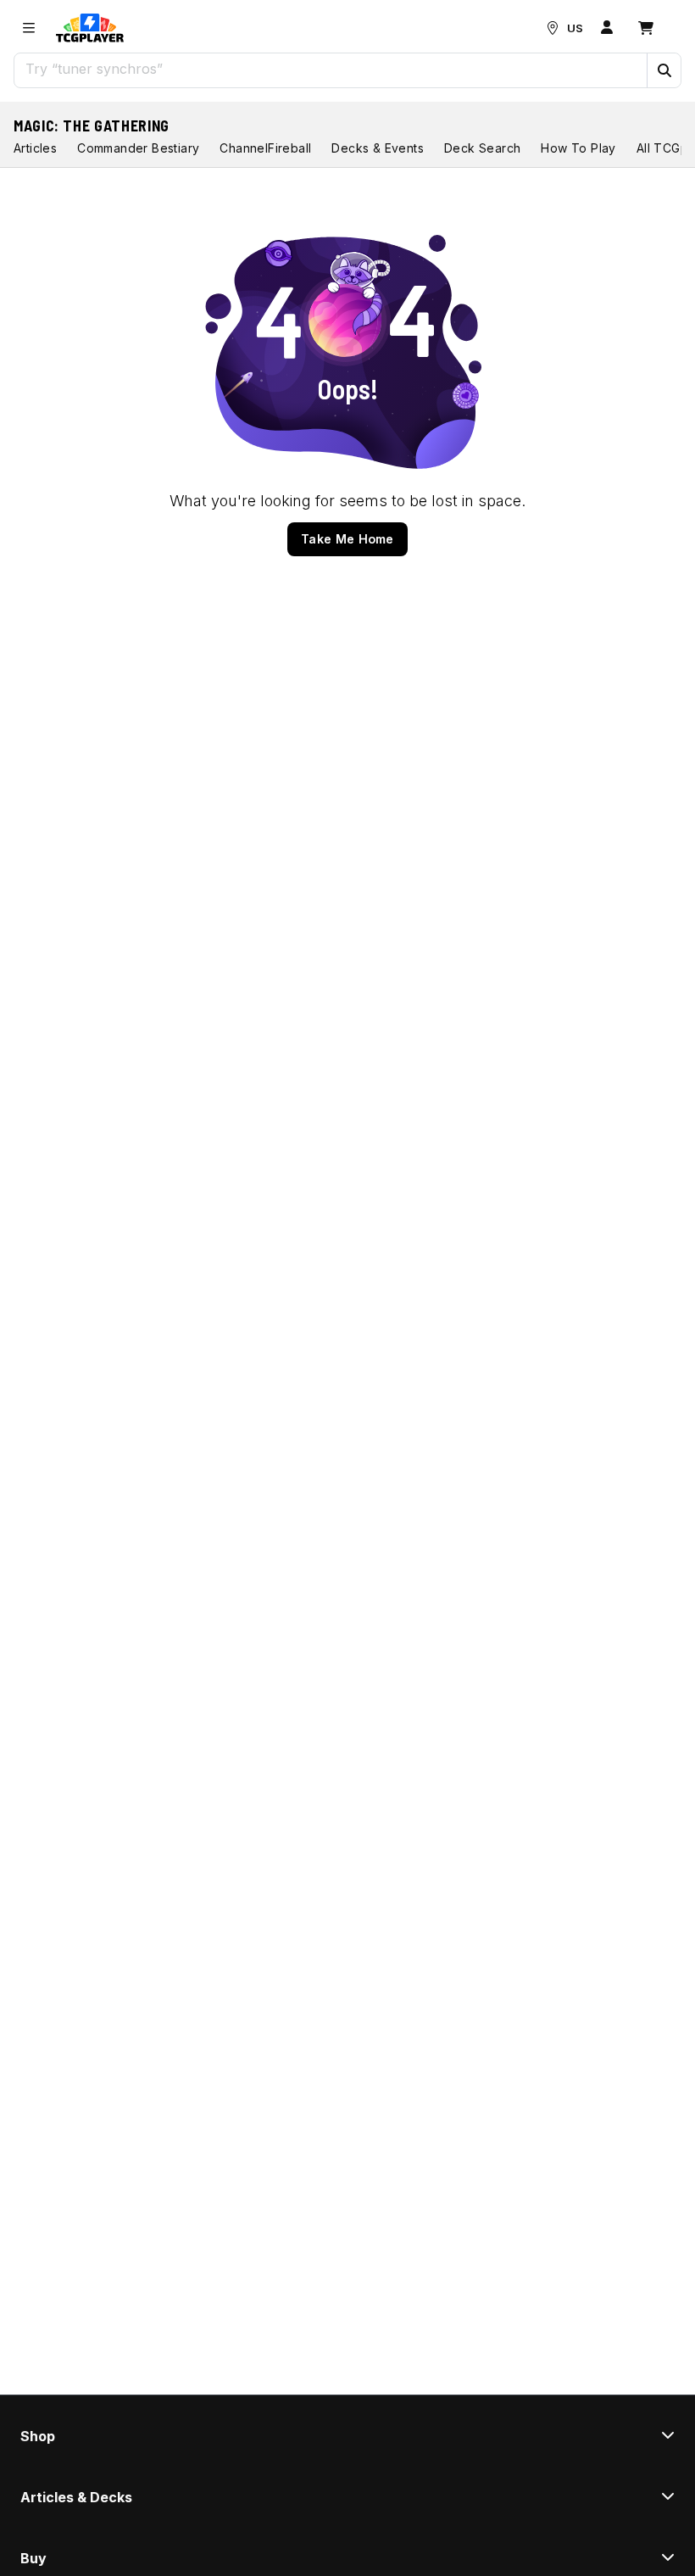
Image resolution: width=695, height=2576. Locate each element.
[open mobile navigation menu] (29, 28)
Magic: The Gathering (92, 125)
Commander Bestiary (138, 148)
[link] (90, 28)
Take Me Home (347, 539)
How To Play (578, 148)
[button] (664, 70)
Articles (35, 148)
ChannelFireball (265, 148)
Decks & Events (378, 148)
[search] (331, 69)
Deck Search (482, 148)
